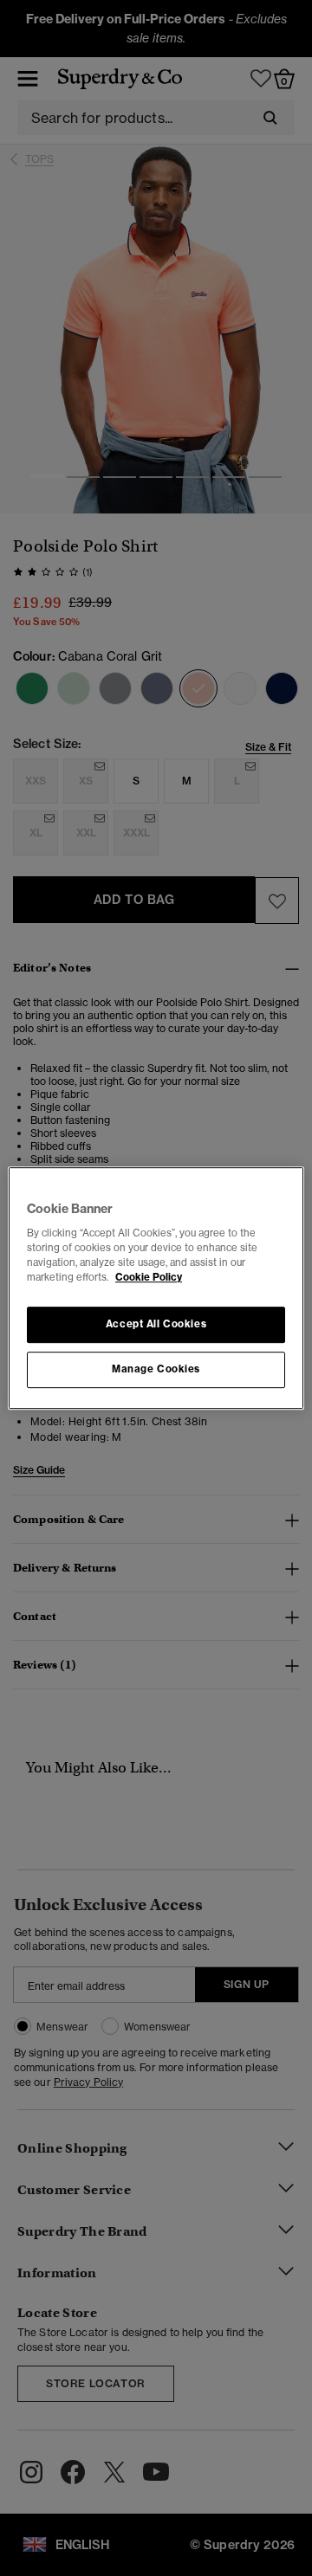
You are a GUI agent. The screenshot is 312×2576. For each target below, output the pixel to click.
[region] (156, 1288)
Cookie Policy (149, 1277)
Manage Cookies (156, 1369)
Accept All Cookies (156, 1325)
